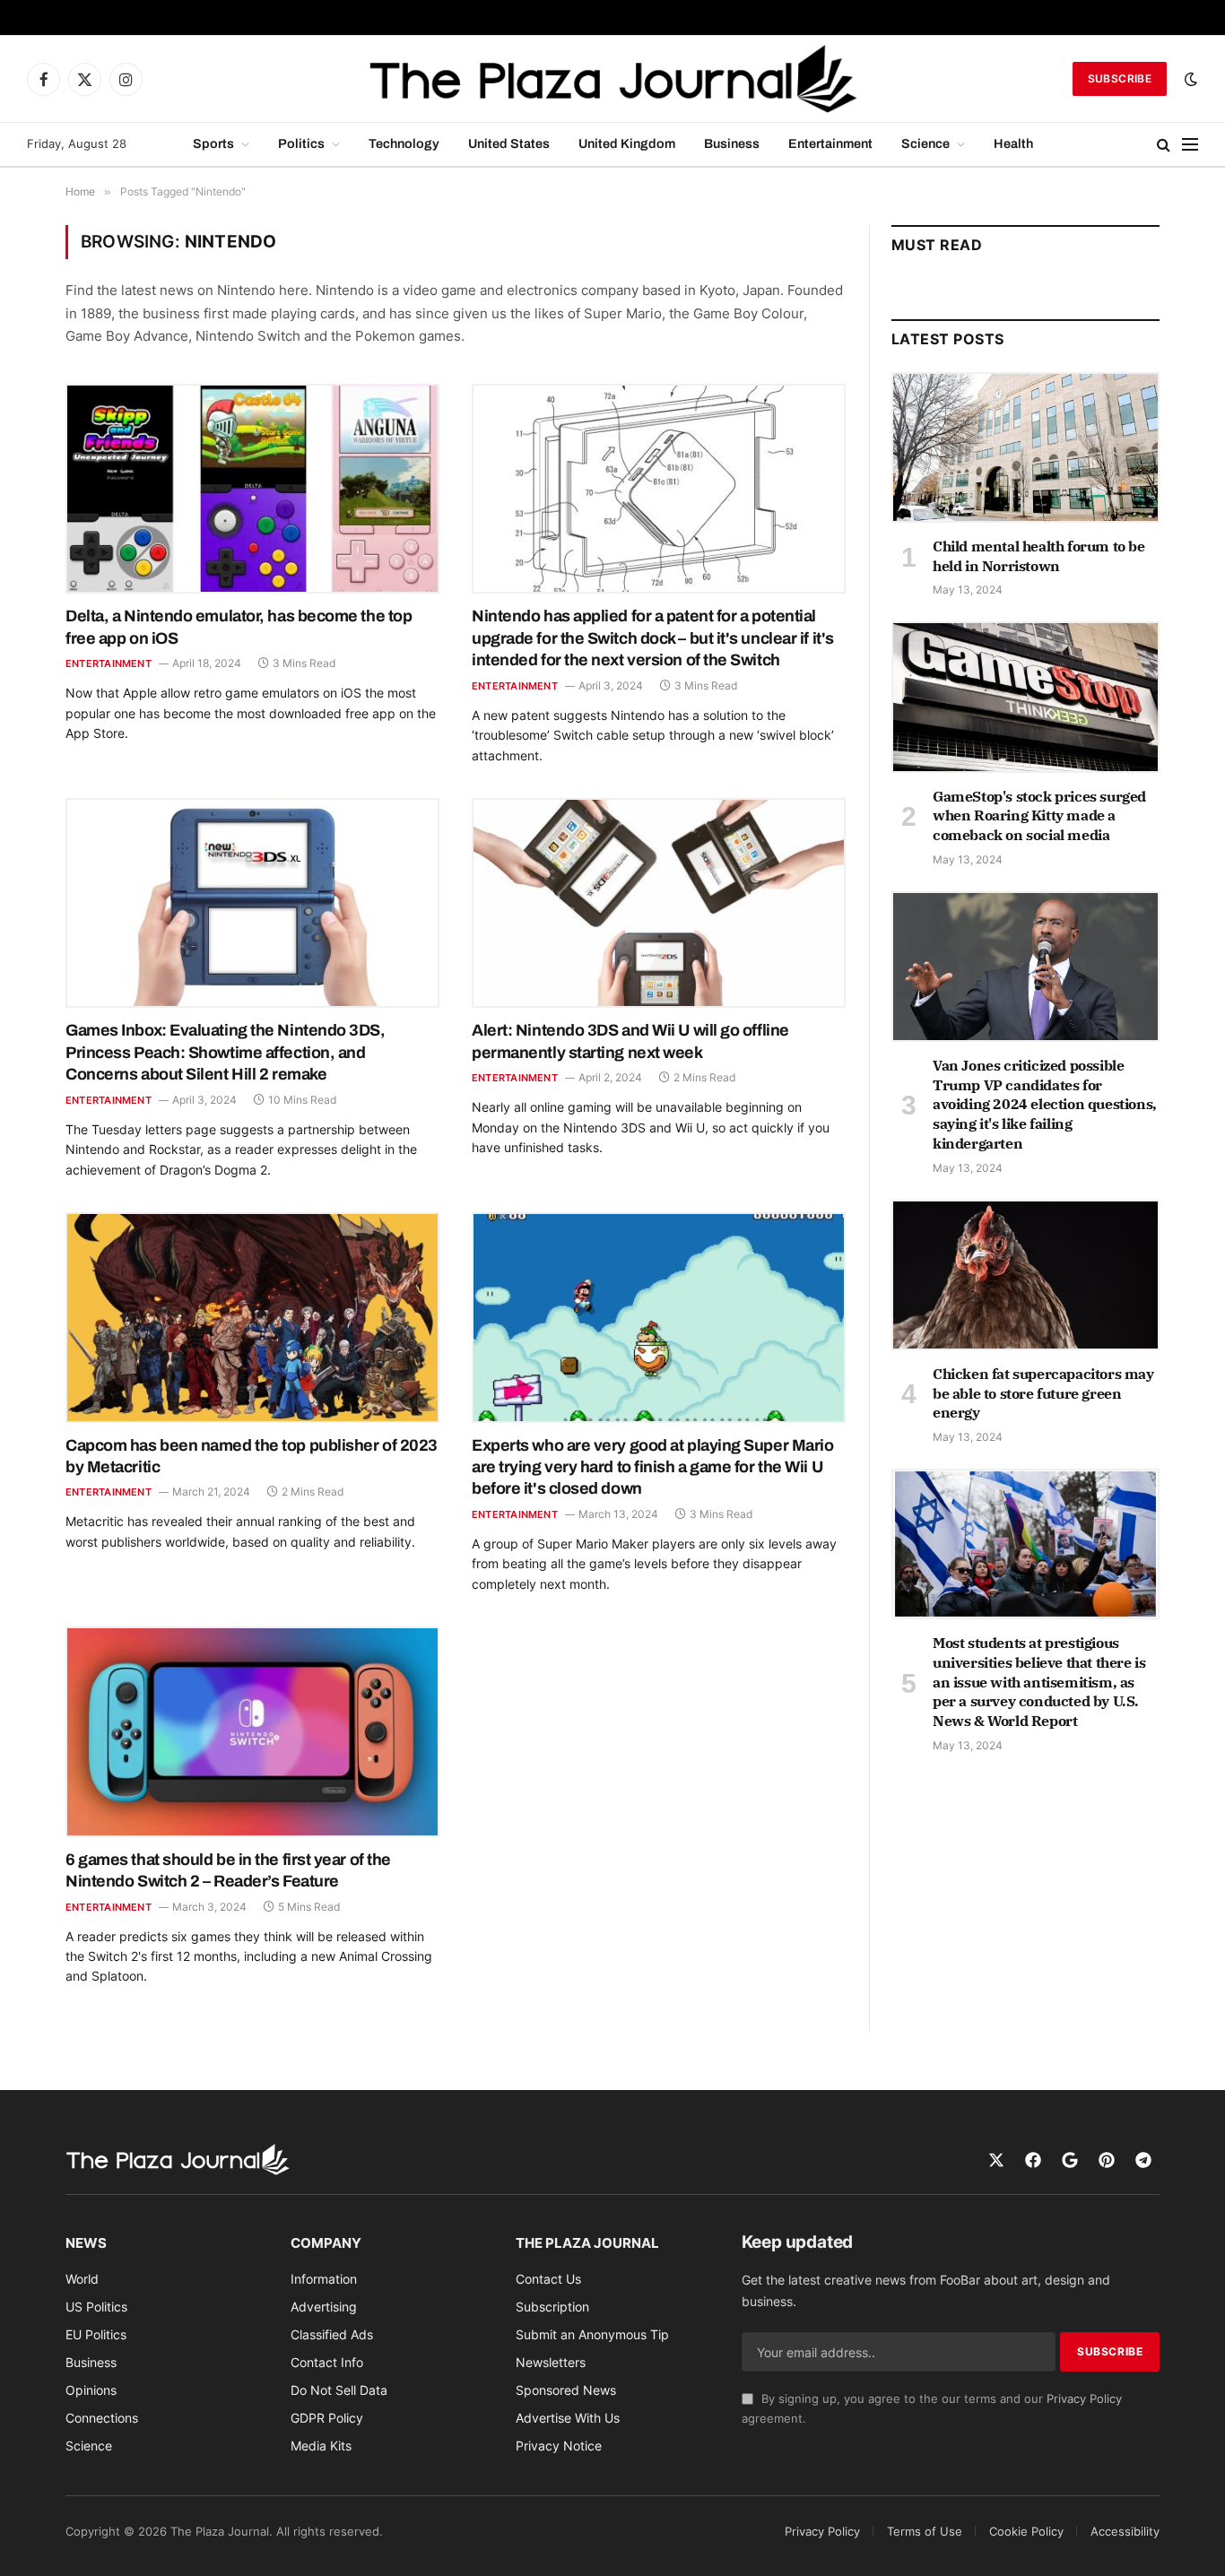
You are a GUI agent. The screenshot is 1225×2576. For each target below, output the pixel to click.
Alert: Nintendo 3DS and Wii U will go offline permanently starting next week (630, 1041)
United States (509, 143)
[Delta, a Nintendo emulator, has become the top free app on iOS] (252, 489)
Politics (301, 143)
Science (925, 143)
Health (1013, 143)
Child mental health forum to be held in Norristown (1039, 556)
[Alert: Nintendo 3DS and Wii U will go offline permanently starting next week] (659, 903)
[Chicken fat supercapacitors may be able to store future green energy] (1025, 1275)
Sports (213, 143)
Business (732, 143)
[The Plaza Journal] (612, 79)
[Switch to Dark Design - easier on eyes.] (1189, 79)
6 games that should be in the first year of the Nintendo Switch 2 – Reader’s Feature (228, 1870)
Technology (404, 143)
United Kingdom (627, 143)
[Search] (1164, 145)
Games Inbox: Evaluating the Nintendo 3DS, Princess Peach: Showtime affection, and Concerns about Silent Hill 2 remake (226, 1052)
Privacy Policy (1084, 2399)
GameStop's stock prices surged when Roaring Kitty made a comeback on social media (1039, 816)
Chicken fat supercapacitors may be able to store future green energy (1043, 1393)
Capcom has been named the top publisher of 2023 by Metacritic (252, 1456)
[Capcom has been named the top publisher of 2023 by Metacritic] (252, 1317)
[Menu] (1190, 145)
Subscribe (1120, 78)
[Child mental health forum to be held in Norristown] (1025, 447)
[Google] (1070, 2160)
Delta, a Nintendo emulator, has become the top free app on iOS (239, 627)
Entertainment (830, 143)
